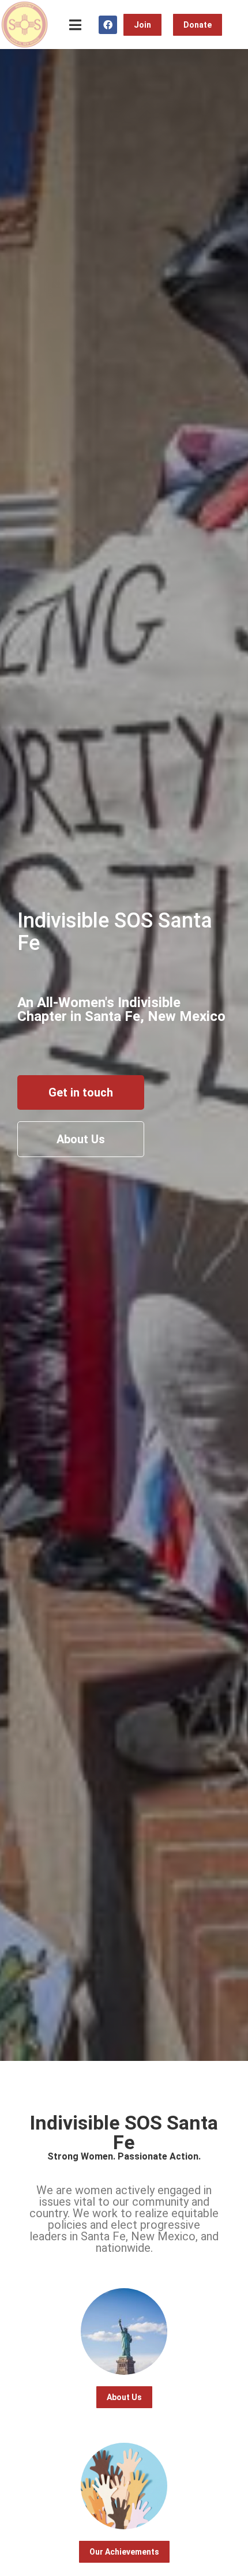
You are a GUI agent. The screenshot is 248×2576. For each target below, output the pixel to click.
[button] (75, 25)
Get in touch (81, 1092)
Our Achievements (124, 2552)
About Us (81, 1139)
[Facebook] (108, 25)
